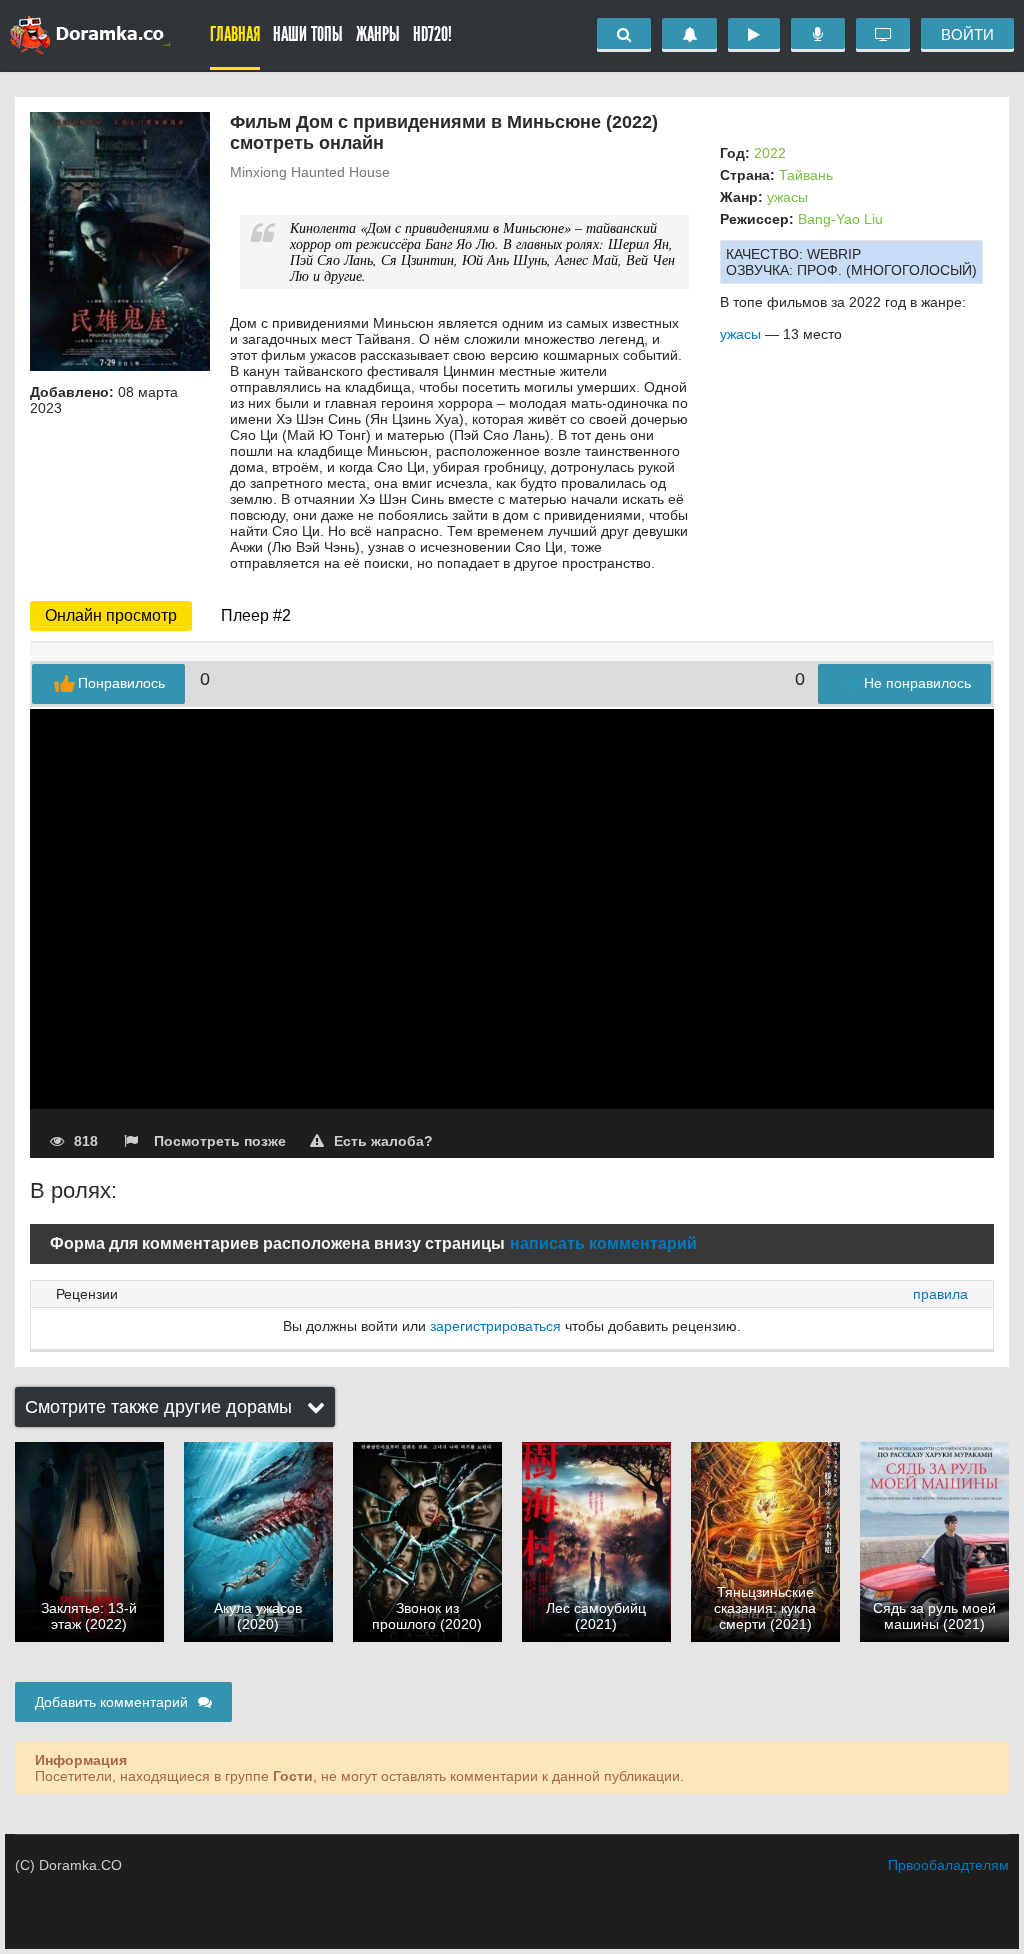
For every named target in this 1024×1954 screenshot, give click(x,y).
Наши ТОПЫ (308, 34)
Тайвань (806, 175)
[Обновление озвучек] (818, 35)
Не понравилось (917, 683)
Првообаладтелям (948, 1865)
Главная (235, 34)
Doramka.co (90, 35)
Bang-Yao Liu (840, 219)
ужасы (787, 197)
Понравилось (121, 683)
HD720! (432, 34)
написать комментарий (603, 1243)
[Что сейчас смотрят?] (883, 35)
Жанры (378, 34)
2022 (770, 153)
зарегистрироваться (495, 1326)
